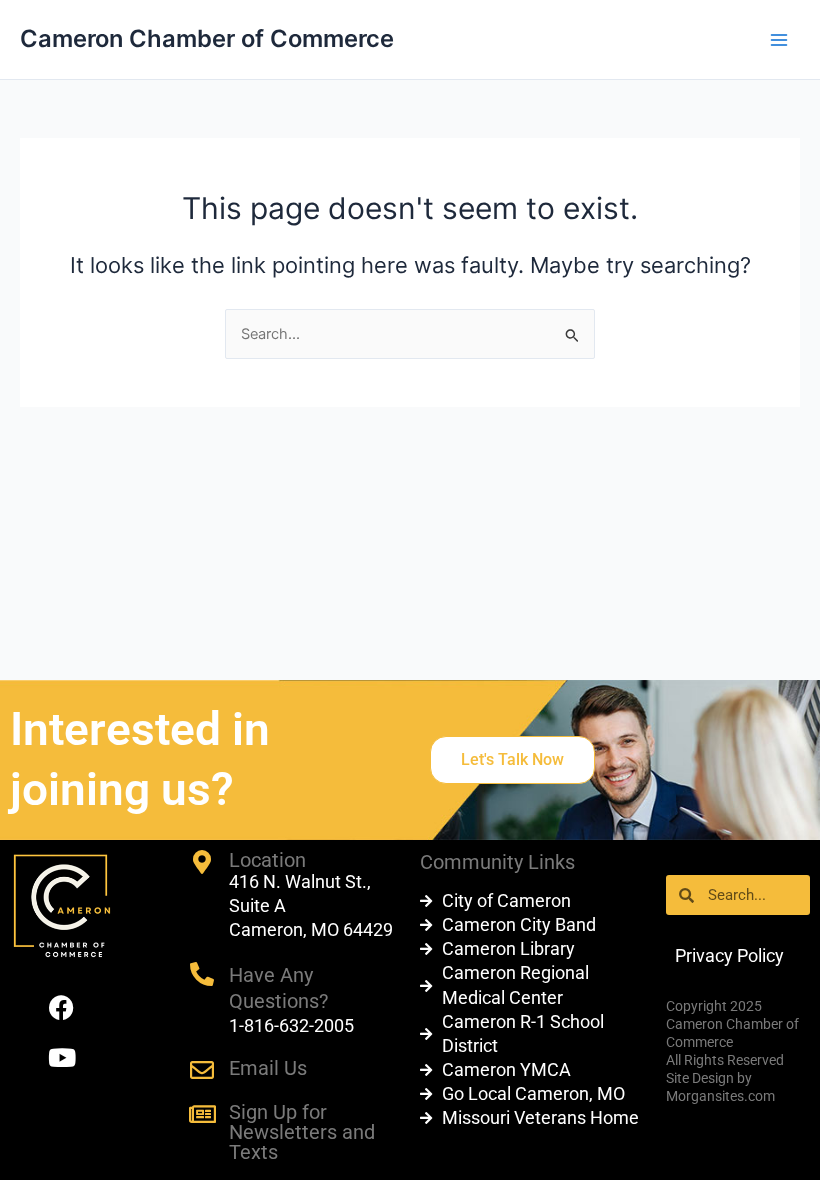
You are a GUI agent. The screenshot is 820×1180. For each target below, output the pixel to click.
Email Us (268, 1068)
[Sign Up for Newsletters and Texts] (202, 1114)
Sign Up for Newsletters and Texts (302, 1132)
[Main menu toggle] (779, 40)
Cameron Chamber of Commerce (207, 38)
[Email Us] (202, 1070)
